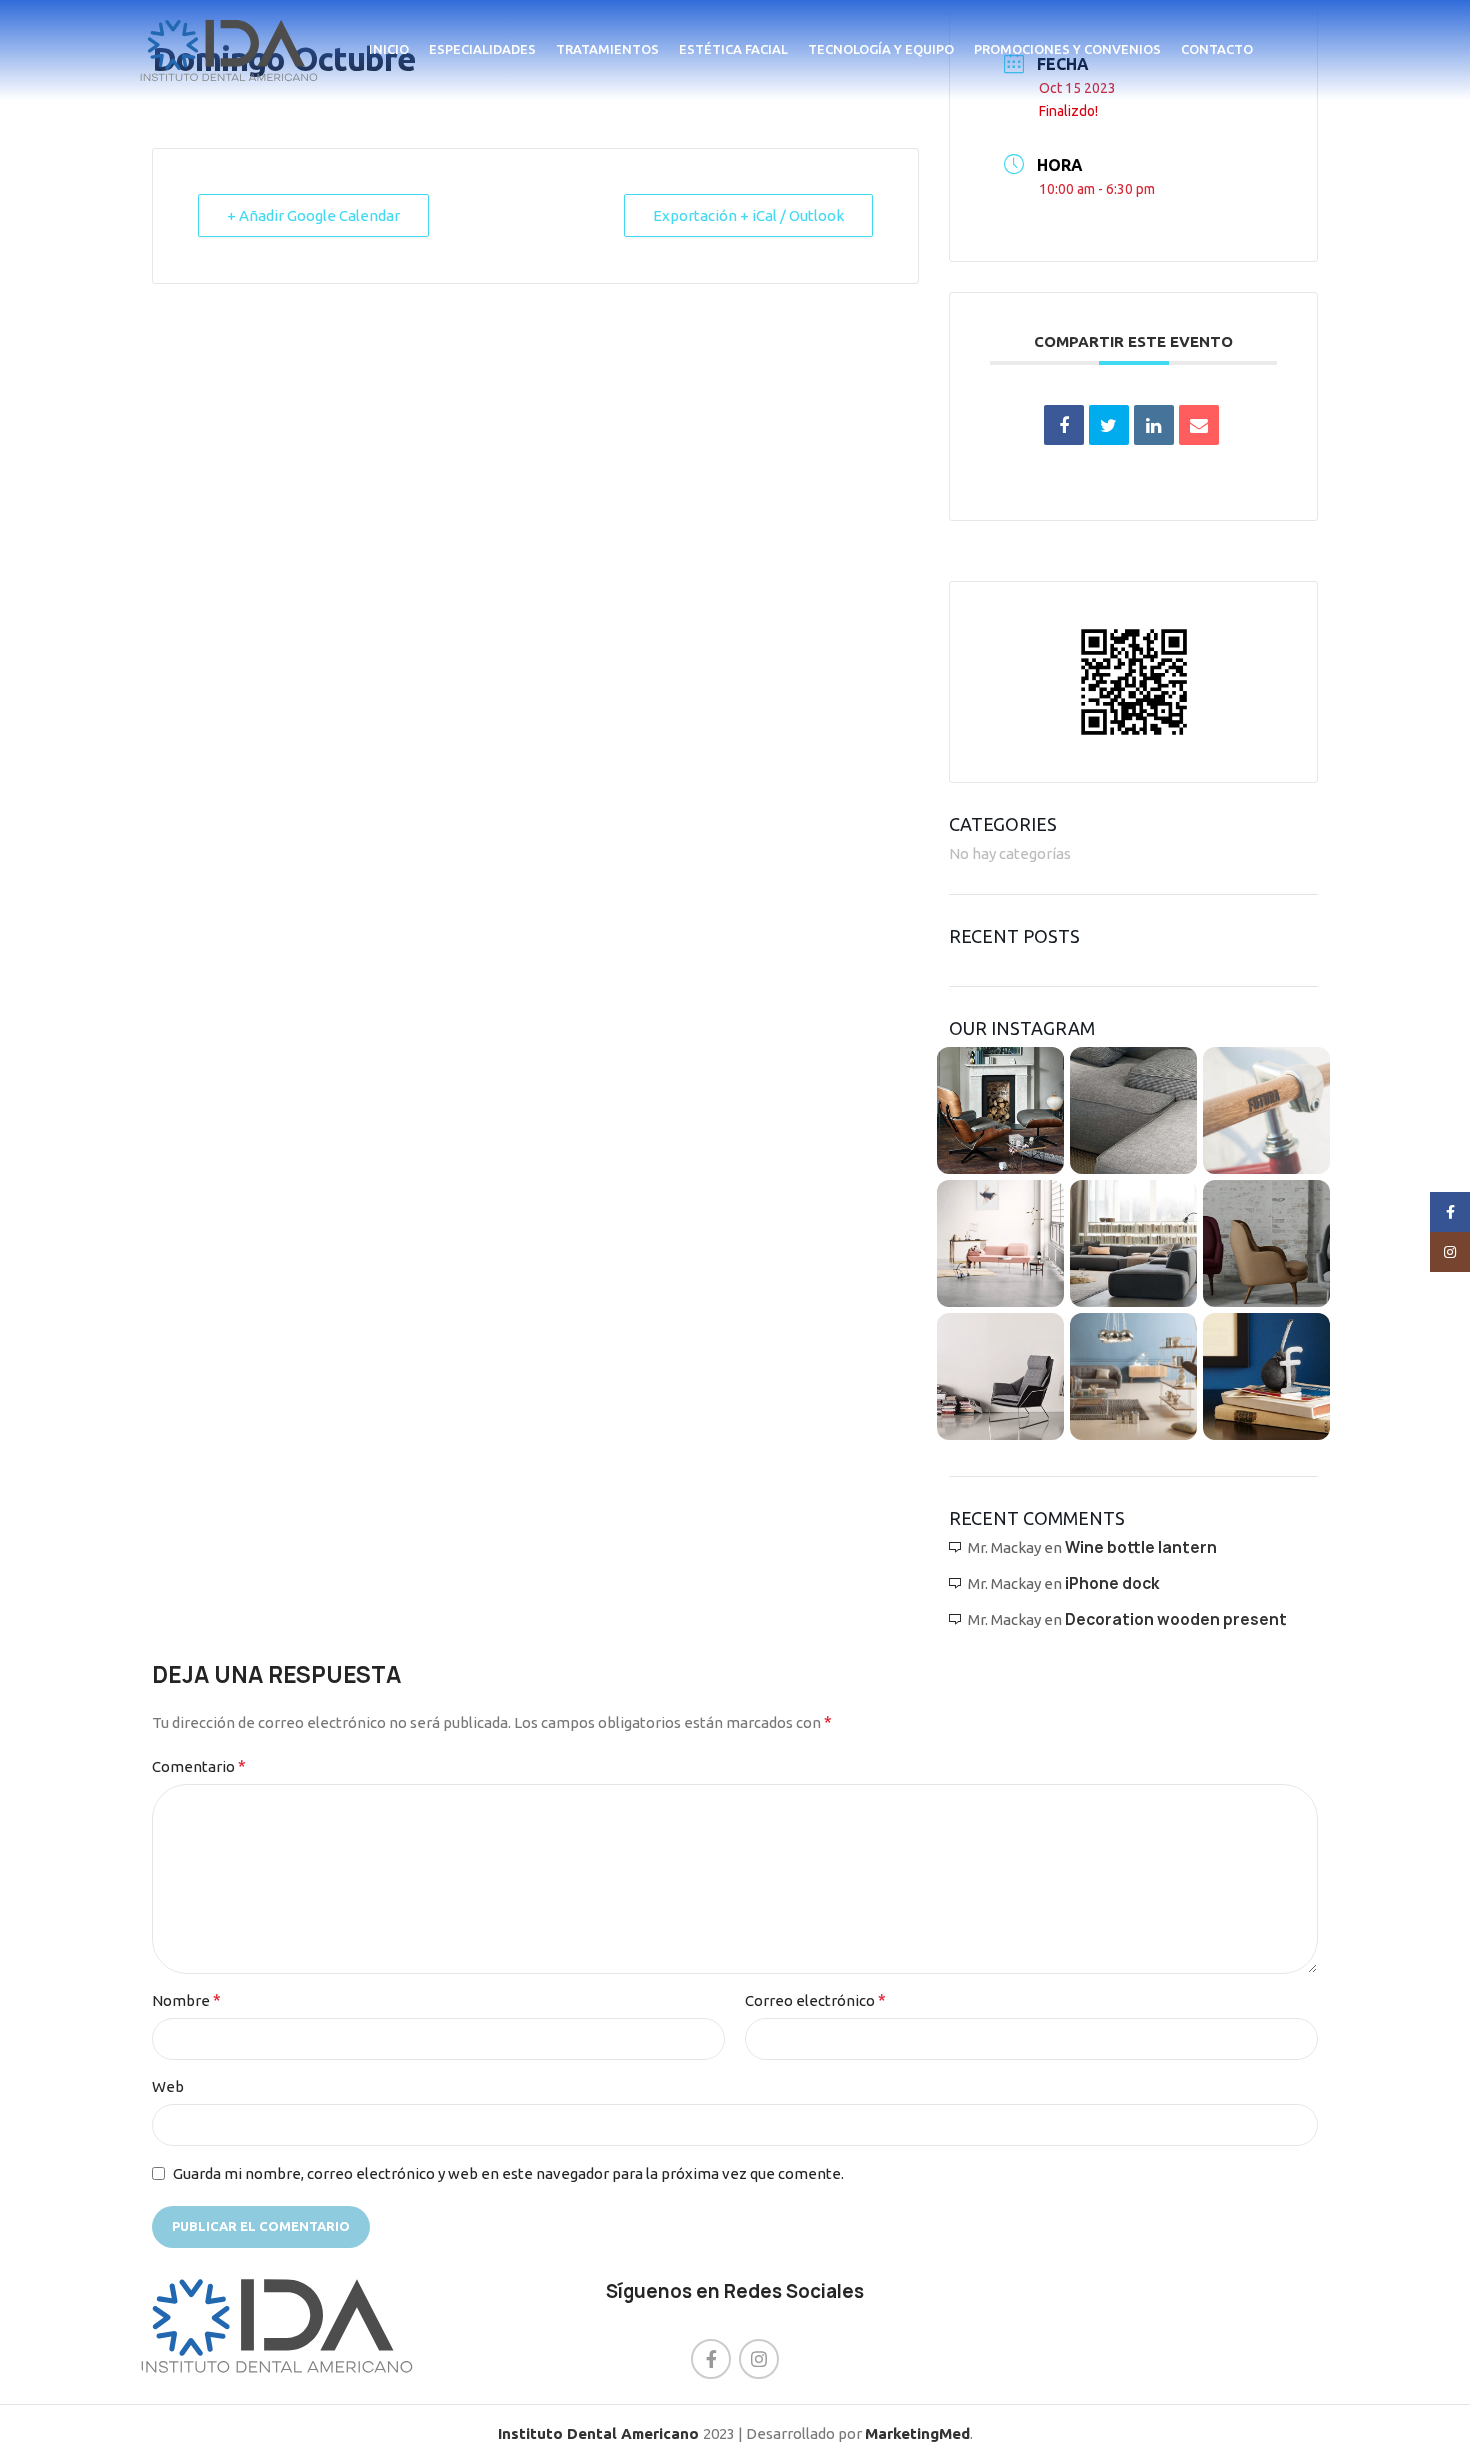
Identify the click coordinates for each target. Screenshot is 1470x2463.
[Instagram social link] (759, 2359)
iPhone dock (1112, 1583)
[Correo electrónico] (1199, 425)
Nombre (186, 2000)
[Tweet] (1109, 425)
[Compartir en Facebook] (1064, 425)
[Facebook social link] (711, 2359)
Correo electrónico (815, 2000)
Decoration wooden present (1176, 1619)
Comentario (199, 1766)
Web (168, 2086)
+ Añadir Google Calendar (313, 215)
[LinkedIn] (1154, 425)
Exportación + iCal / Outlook (748, 215)
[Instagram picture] (1000, 1110)
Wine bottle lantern (1141, 1547)
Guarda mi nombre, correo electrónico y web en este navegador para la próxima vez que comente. (508, 2173)
